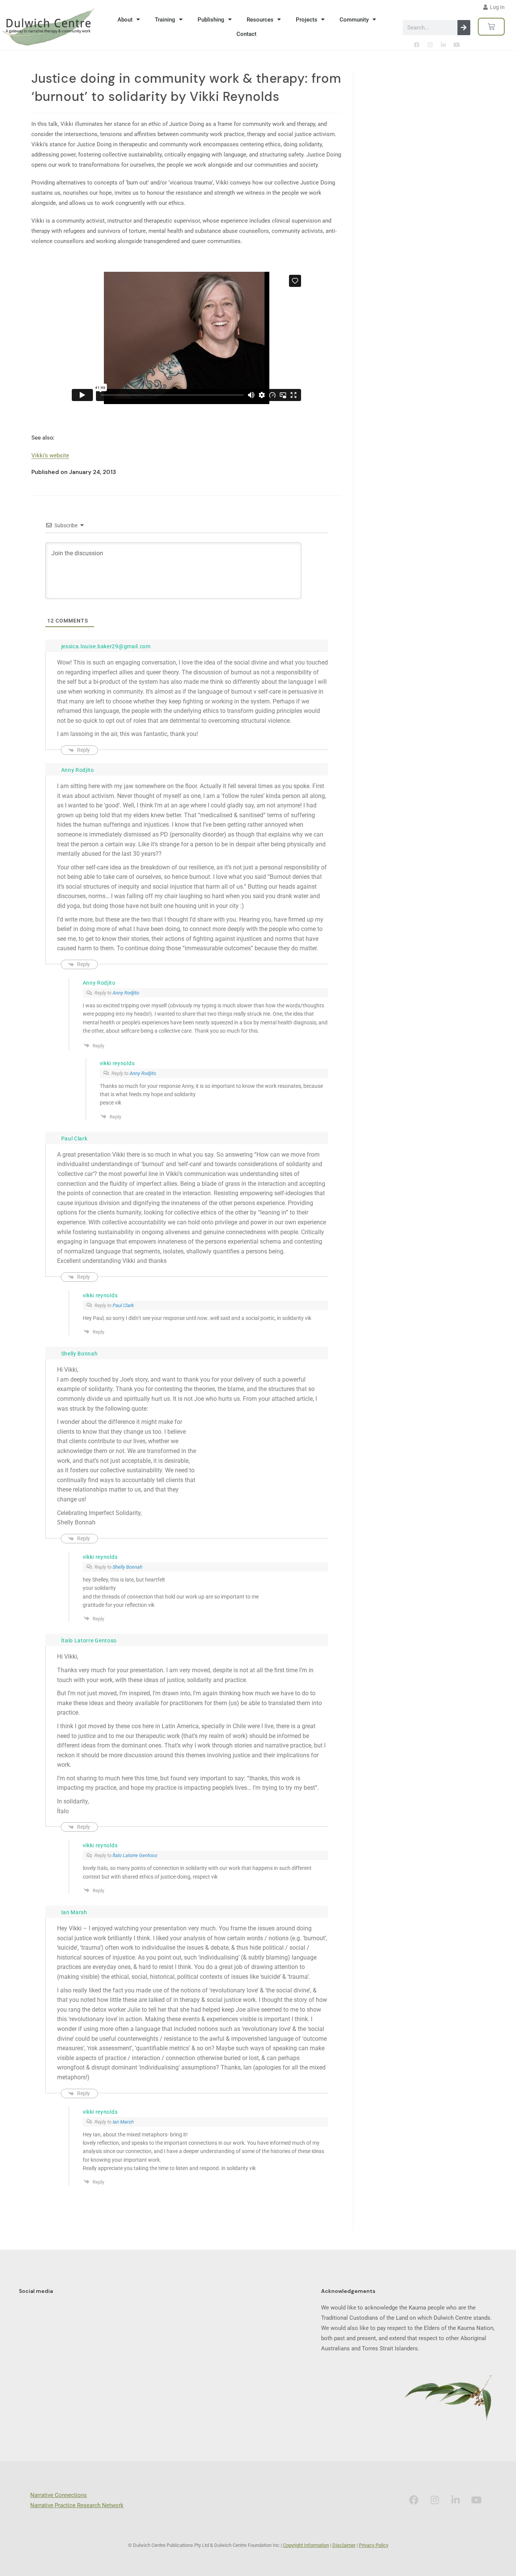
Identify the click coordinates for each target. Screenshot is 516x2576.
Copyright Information (306, 2545)
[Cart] (491, 27)
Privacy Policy (374, 2545)
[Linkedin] (443, 45)
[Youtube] (456, 45)
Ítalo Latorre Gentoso (135, 1855)
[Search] (464, 28)
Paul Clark (123, 1305)
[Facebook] (417, 45)
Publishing (211, 20)
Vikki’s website (50, 455)
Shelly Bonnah (127, 1567)
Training (165, 20)
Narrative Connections (59, 2495)
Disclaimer (344, 2545)
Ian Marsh (123, 2122)
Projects (307, 20)
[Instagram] (430, 45)
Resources (260, 20)
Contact (246, 34)
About (125, 20)
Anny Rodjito (126, 993)
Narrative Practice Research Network (77, 2505)
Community (354, 20)
